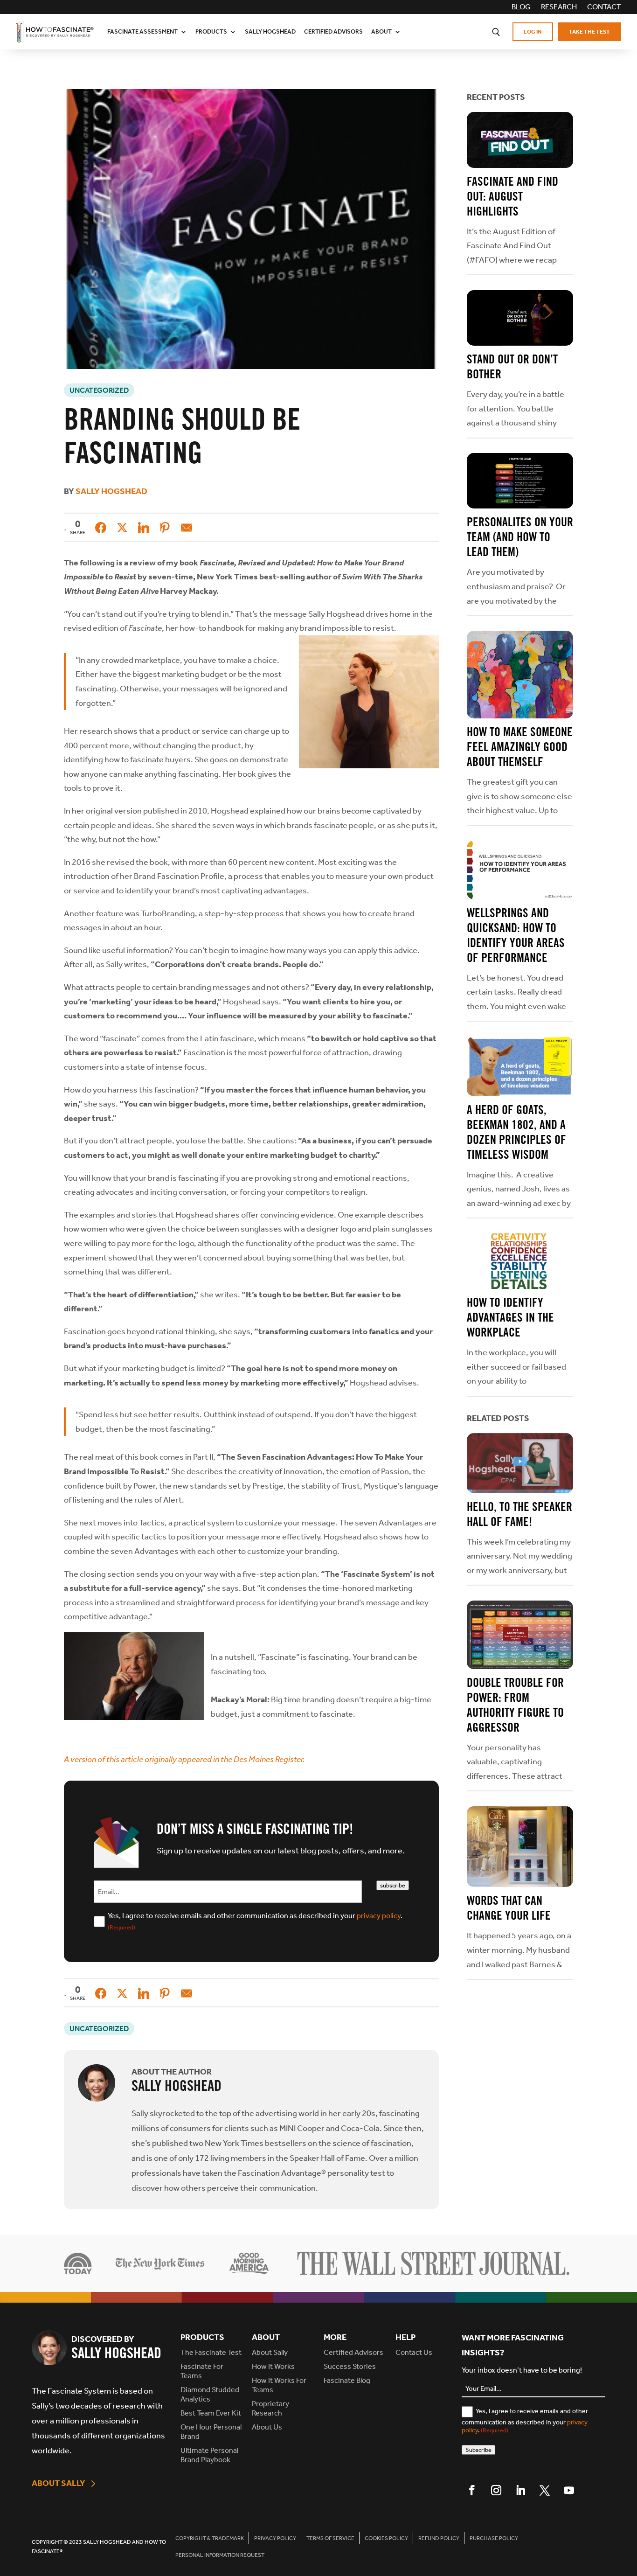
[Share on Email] (187, 528)
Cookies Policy (386, 2538)
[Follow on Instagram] (496, 2490)
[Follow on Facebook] (472, 2490)
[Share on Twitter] (122, 528)
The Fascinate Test (211, 2352)
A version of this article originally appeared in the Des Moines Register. (184, 1759)
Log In (533, 32)
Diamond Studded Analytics (210, 2394)
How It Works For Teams (279, 2385)
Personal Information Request (220, 2555)
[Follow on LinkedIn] (520, 2490)
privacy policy (379, 1916)
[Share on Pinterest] (165, 528)
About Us (267, 2427)
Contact (604, 7)
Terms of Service (330, 2538)
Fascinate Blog (347, 2380)
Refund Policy (439, 2538)
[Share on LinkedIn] (144, 528)
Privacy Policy (275, 2538)
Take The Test (589, 32)
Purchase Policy (494, 2538)
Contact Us (414, 2352)
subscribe (393, 1885)
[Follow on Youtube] (569, 2490)
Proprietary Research (270, 2408)
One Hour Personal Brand (211, 2432)
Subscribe (478, 2450)
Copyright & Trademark (210, 2538)
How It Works (273, 2366)
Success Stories (350, 2366)
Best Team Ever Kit (211, 2413)
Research (559, 7)
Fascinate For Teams (202, 2371)
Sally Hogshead (270, 31)
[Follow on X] (545, 2490)
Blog (521, 7)
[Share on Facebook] (101, 528)
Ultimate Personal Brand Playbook (209, 2455)
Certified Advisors (333, 31)
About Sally (59, 2483)
